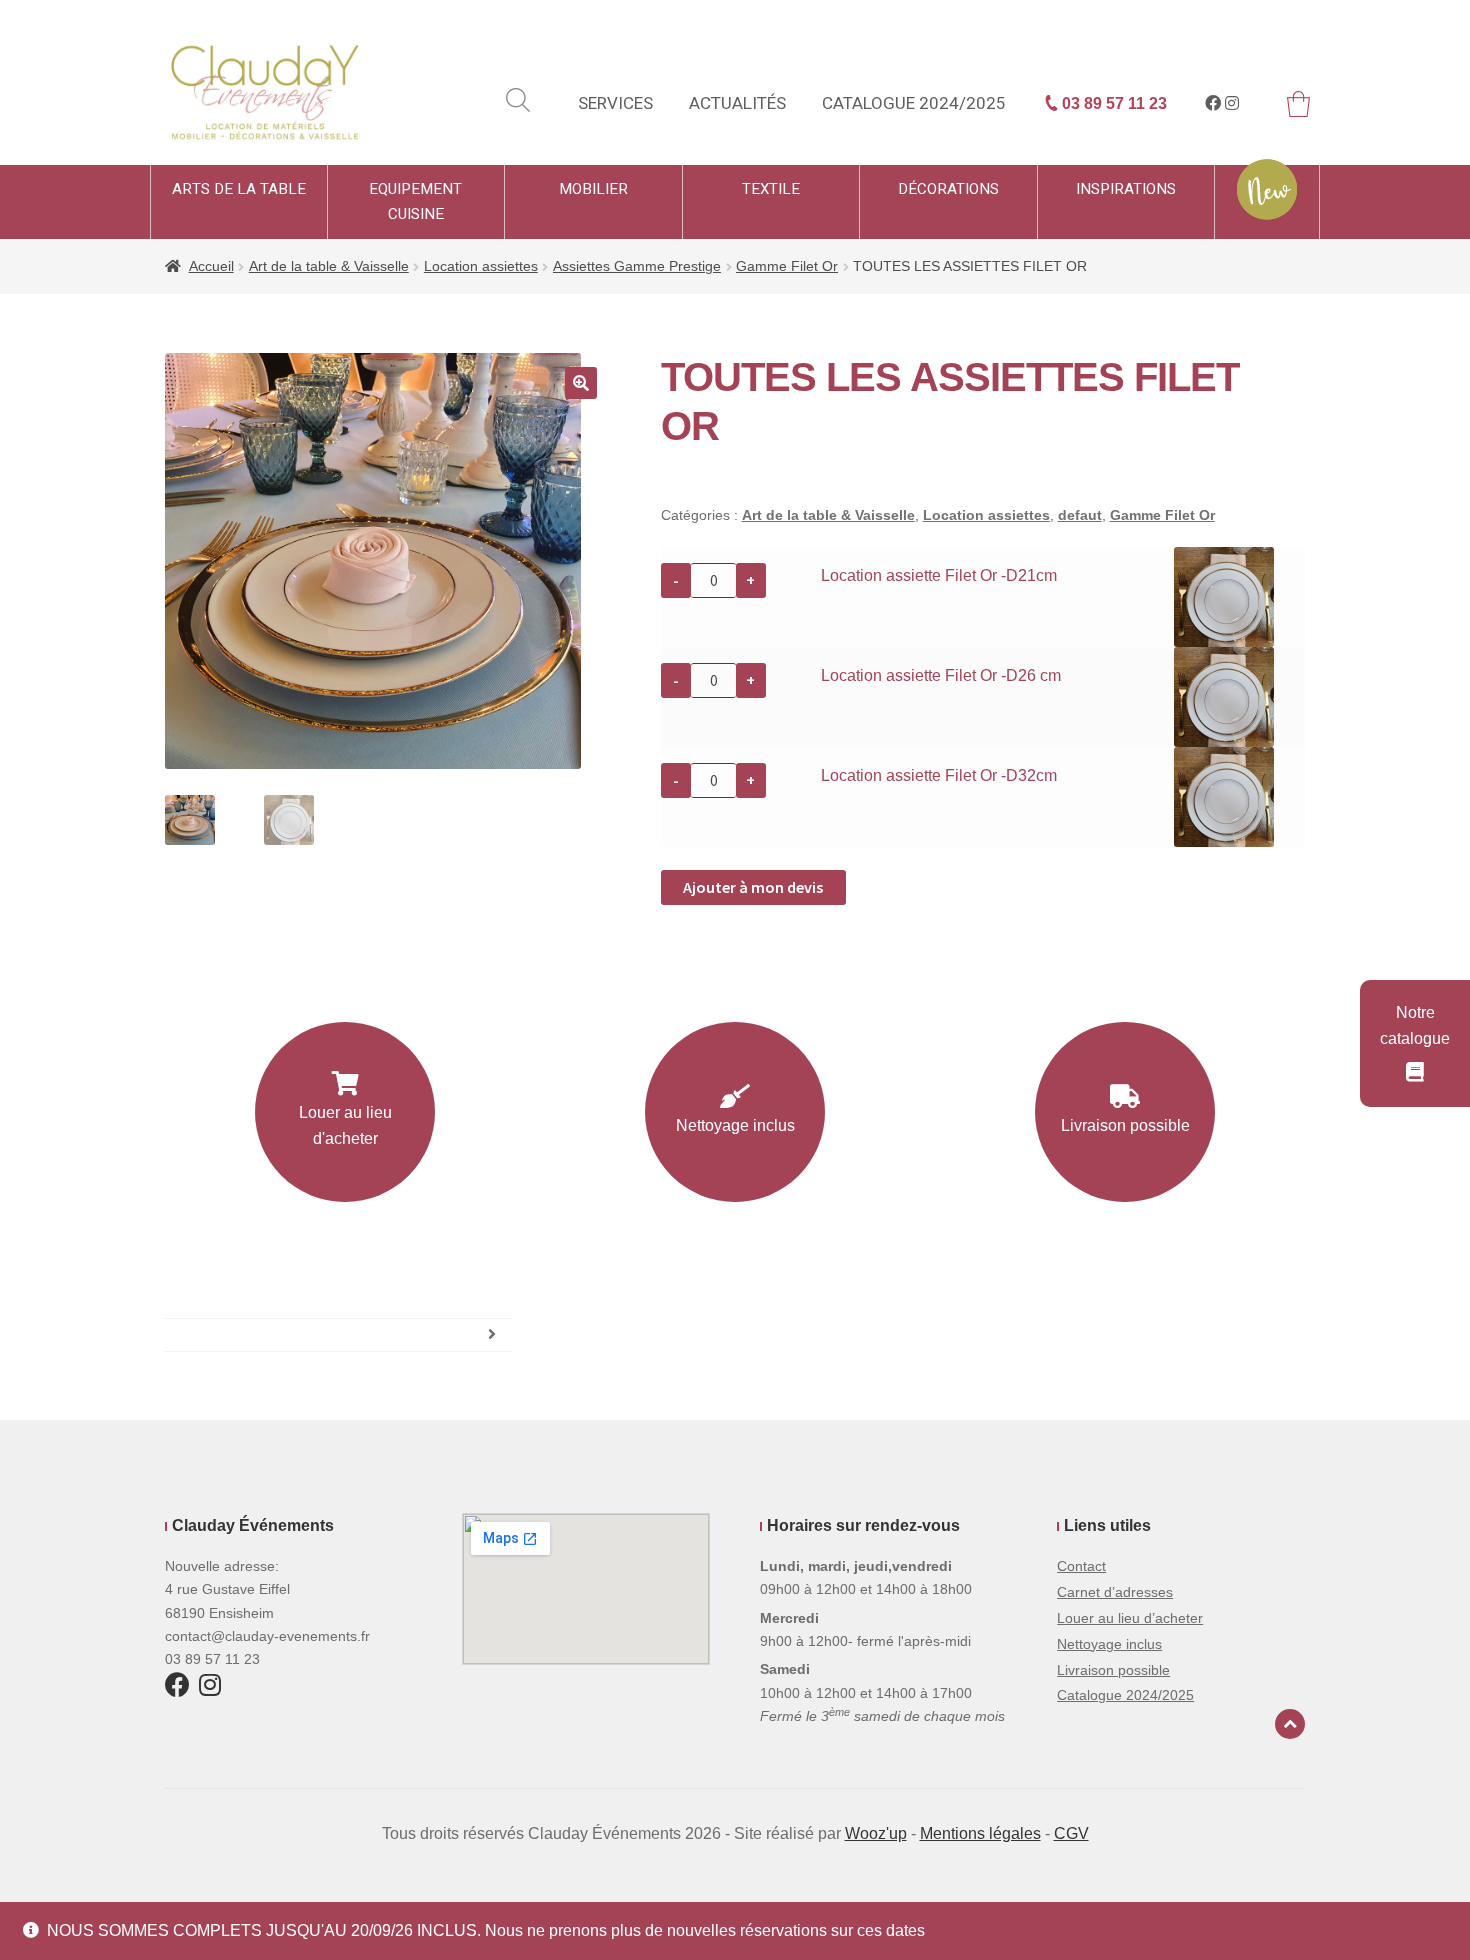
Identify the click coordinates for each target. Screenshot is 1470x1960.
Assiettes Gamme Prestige (637, 266)
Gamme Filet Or (787, 266)
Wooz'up (876, 1833)
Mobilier (593, 189)
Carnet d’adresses (1115, 1592)
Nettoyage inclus (735, 1125)
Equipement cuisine (415, 201)
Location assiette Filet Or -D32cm (939, 775)
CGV (1071, 1833)
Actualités (737, 103)
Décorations (948, 189)
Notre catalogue (1415, 1025)
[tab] (338, 1335)
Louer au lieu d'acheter (345, 1125)
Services (615, 103)
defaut (1080, 515)
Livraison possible (1125, 1125)
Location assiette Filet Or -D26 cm (941, 675)
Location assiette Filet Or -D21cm (939, 575)
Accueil (211, 266)
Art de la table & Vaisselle (329, 266)
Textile (771, 189)
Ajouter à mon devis (753, 887)
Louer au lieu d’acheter (1130, 1618)
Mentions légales (980, 1833)
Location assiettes (481, 266)
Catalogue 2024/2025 (914, 103)
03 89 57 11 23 (1112, 103)
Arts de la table (239, 189)
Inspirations (1126, 189)
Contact (1081, 1566)
